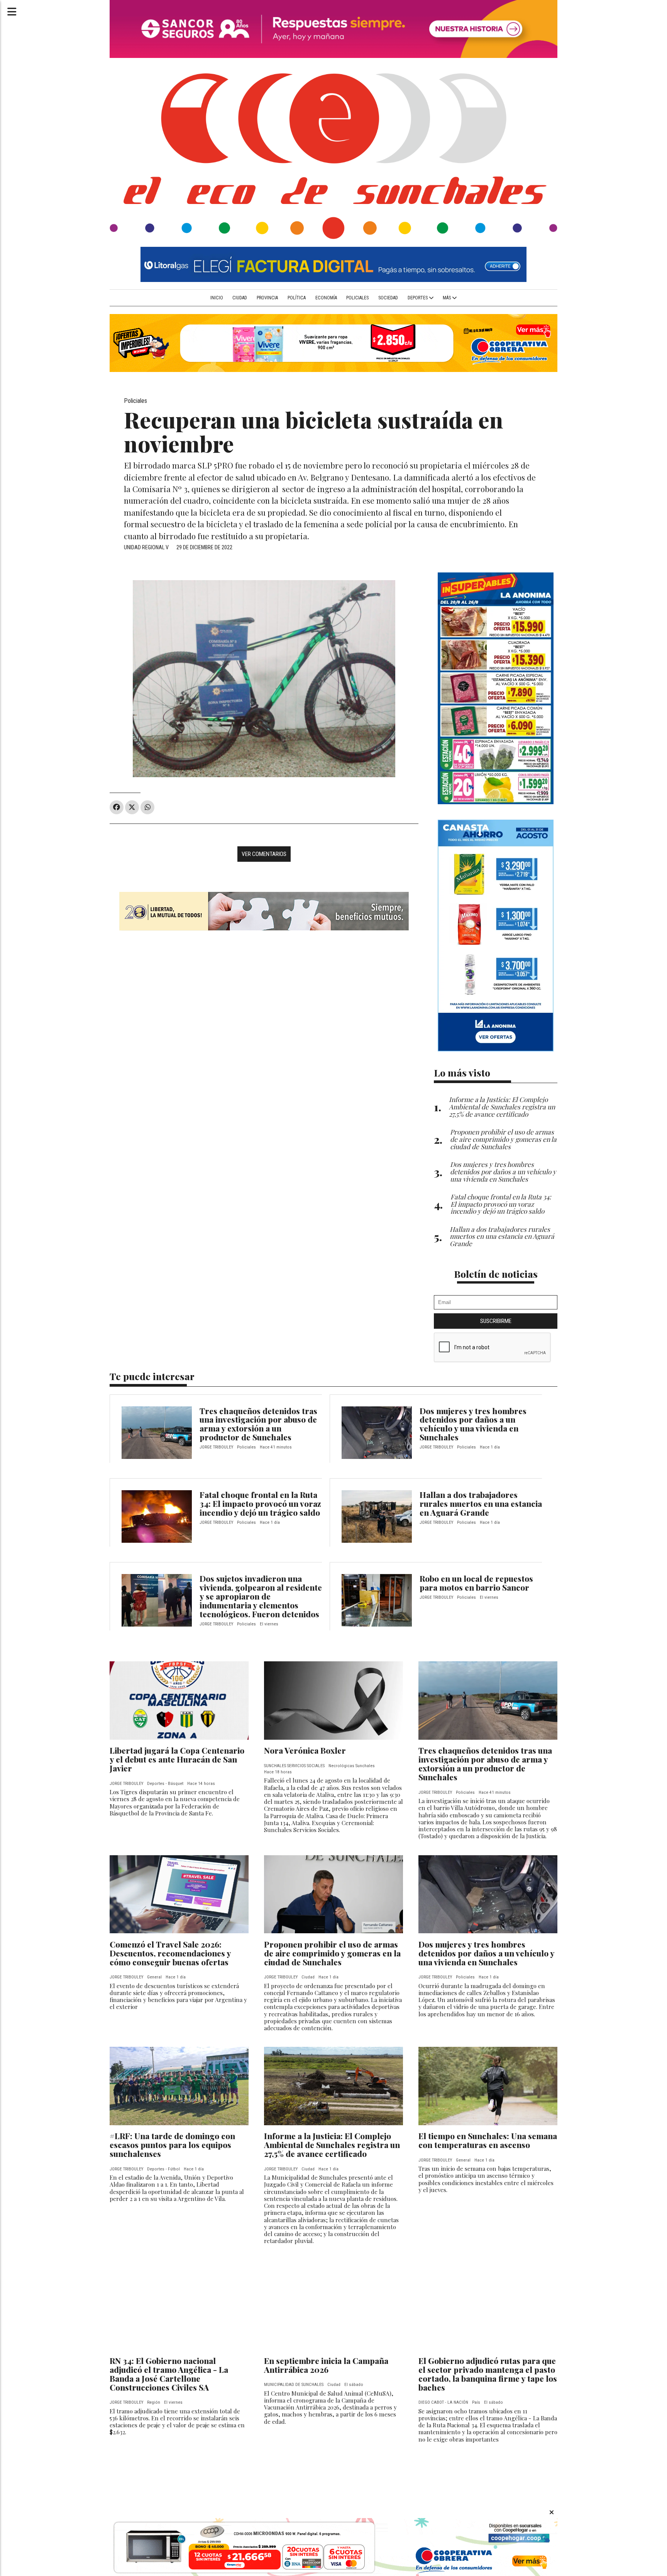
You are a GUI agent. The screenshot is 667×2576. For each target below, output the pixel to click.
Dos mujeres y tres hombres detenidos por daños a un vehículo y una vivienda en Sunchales (473, 1424)
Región (154, 2402)
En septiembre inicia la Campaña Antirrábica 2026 (326, 2365)
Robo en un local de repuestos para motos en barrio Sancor (476, 1583)
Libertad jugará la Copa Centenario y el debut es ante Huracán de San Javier (177, 1759)
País (476, 2402)
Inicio (217, 298)
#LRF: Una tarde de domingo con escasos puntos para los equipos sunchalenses (172, 2145)
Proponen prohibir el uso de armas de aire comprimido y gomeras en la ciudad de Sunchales (332, 1953)
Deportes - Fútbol (163, 2169)
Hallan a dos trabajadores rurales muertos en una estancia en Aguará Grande (481, 1503)
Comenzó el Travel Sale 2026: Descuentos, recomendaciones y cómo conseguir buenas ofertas (170, 1953)
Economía (326, 298)
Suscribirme (496, 1321)
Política (297, 298)
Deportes (418, 298)
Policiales (357, 298)
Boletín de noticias (496, 1274)
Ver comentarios (264, 854)
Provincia (267, 298)
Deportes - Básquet (165, 1784)
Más (447, 298)
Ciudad (240, 298)
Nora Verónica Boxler (305, 1750)
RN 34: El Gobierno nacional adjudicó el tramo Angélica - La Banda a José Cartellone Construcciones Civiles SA (169, 2374)
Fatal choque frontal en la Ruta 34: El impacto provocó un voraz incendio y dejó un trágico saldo (260, 1503)
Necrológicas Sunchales (352, 1766)
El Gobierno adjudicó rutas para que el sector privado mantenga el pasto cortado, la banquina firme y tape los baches (488, 2374)
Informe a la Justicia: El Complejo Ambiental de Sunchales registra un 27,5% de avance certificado (332, 2145)
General (154, 1977)
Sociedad (388, 298)
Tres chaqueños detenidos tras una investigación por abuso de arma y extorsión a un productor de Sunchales (258, 1424)
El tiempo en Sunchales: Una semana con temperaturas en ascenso (488, 2140)
